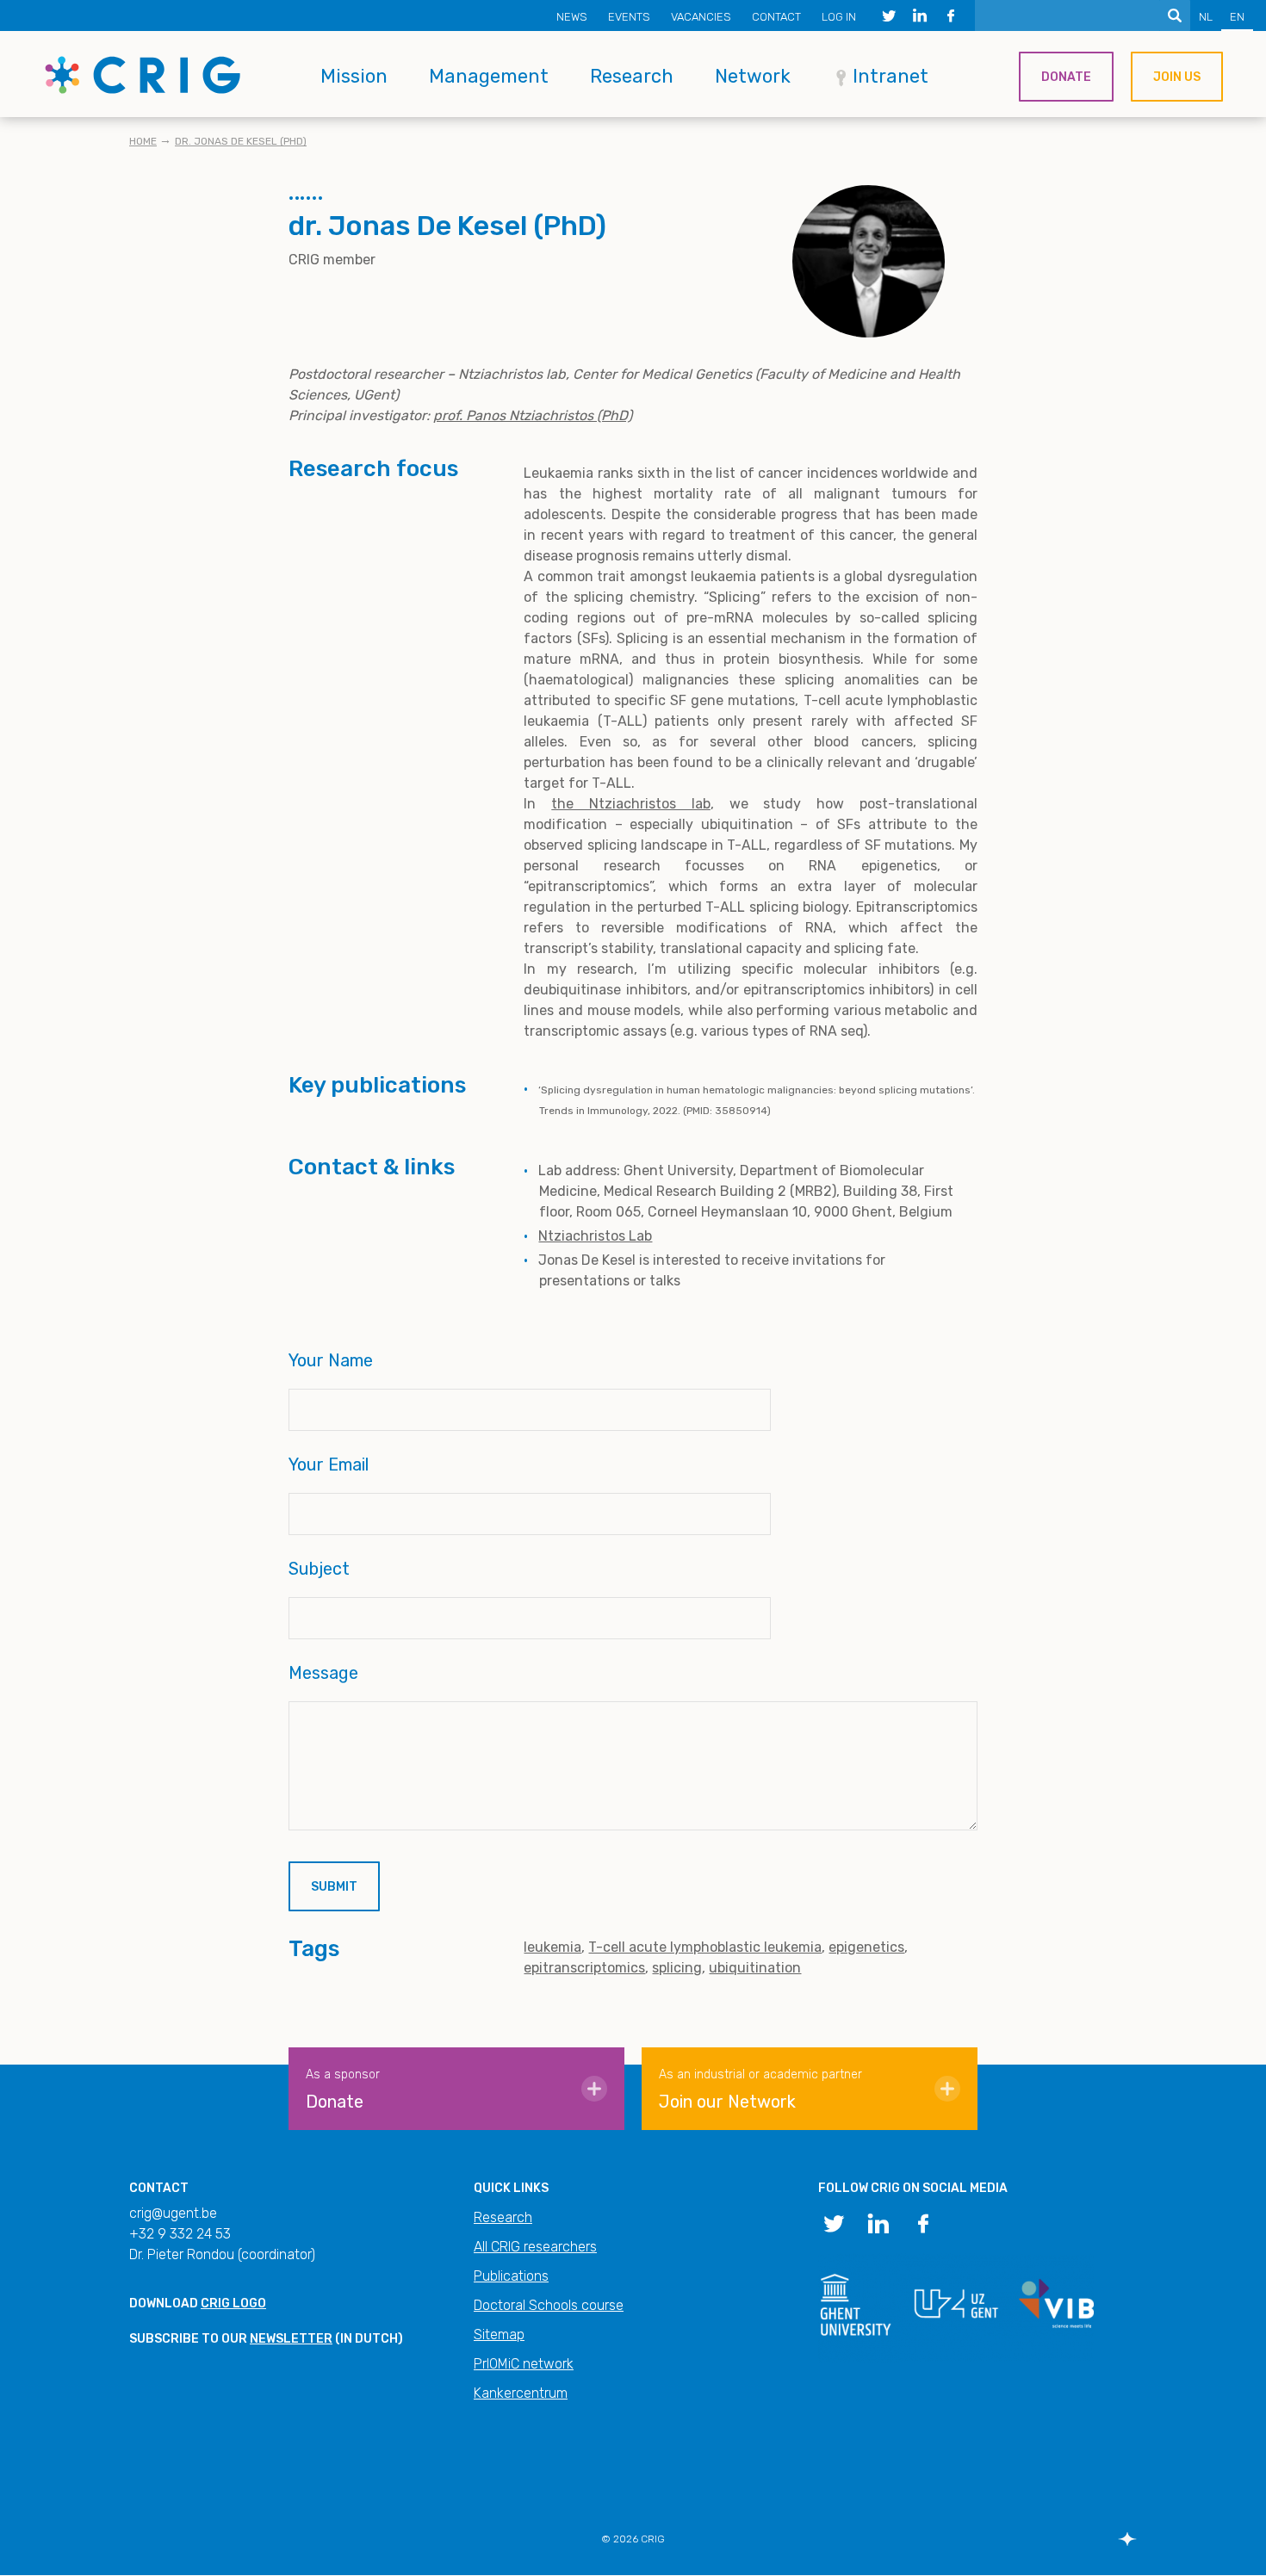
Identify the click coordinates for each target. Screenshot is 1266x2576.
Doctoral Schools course (549, 2305)
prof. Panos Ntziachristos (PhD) (533, 415)
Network (753, 76)
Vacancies (701, 17)
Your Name (331, 1360)
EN (1237, 17)
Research (632, 76)
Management (489, 76)
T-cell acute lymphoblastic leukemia (705, 1947)
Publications (511, 2276)
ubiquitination (755, 1968)
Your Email (329, 1464)
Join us (1177, 77)
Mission (354, 76)
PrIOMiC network (524, 2364)
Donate (1066, 77)
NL (1206, 17)
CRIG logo (233, 2304)
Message (323, 1673)
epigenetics (866, 1947)
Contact (776, 17)
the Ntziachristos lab (631, 804)
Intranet (891, 76)
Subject (319, 1569)
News (572, 17)
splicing (677, 1968)
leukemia (552, 1947)
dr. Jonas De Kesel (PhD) (241, 141)
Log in (839, 17)
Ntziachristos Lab (595, 1236)
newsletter (291, 2339)
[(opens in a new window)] (889, 15)
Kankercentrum (521, 2393)
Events (629, 17)
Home (143, 141)
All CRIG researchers (535, 2247)
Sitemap (499, 2334)
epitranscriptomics (584, 1968)
